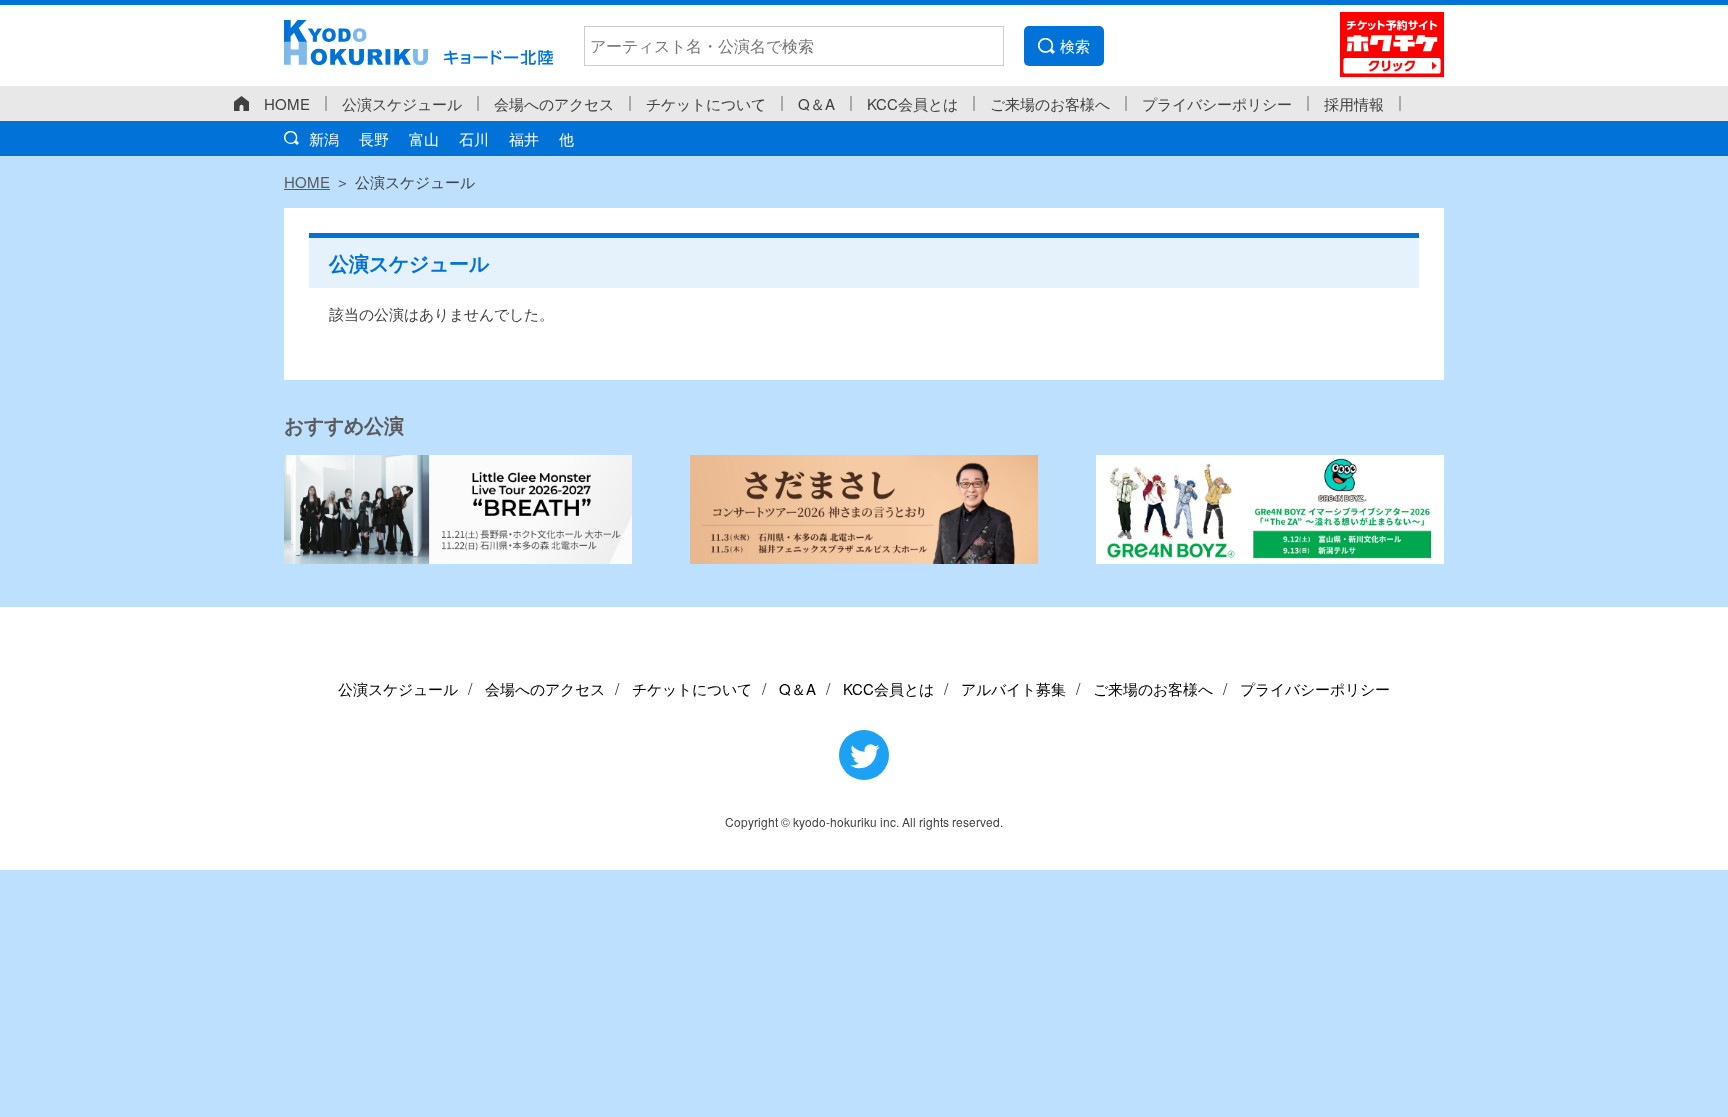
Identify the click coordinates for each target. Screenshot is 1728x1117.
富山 (424, 138)
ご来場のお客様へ (1050, 103)
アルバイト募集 (1013, 688)
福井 (524, 138)
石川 (474, 138)
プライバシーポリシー (1217, 103)
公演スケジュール (402, 103)
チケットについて (706, 103)
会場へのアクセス (554, 103)
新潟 (324, 138)
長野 (374, 138)
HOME (287, 103)
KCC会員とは (912, 103)
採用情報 (1354, 103)
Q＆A (816, 103)
